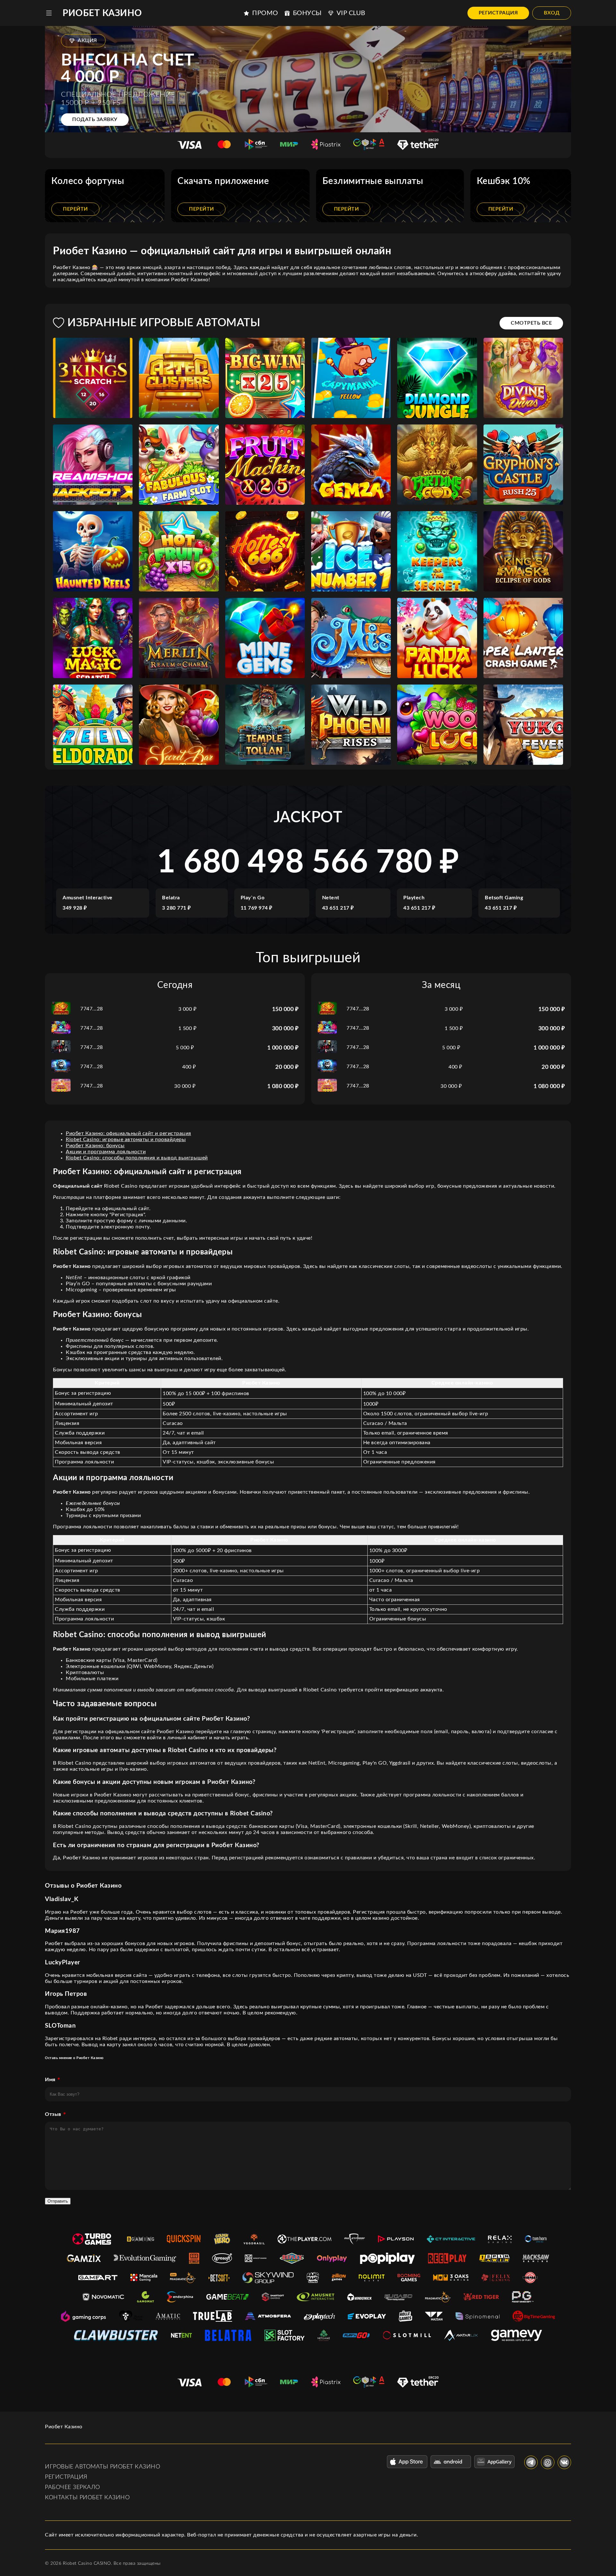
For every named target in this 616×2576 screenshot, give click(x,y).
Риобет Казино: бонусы (95, 1146)
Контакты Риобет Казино (87, 2498)
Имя (50, 2080)
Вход (552, 13)
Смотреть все (531, 323)
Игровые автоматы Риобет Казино (103, 2467)
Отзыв (53, 2114)
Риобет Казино (102, 13)
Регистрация (498, 13)
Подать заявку (95, 119)
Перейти (75, 209)
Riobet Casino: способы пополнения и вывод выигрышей (137, 1158)
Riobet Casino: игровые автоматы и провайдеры (126, 1140)
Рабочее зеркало (73, 2487)
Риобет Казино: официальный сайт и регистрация (128, 1133)
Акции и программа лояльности (106, 1152)
